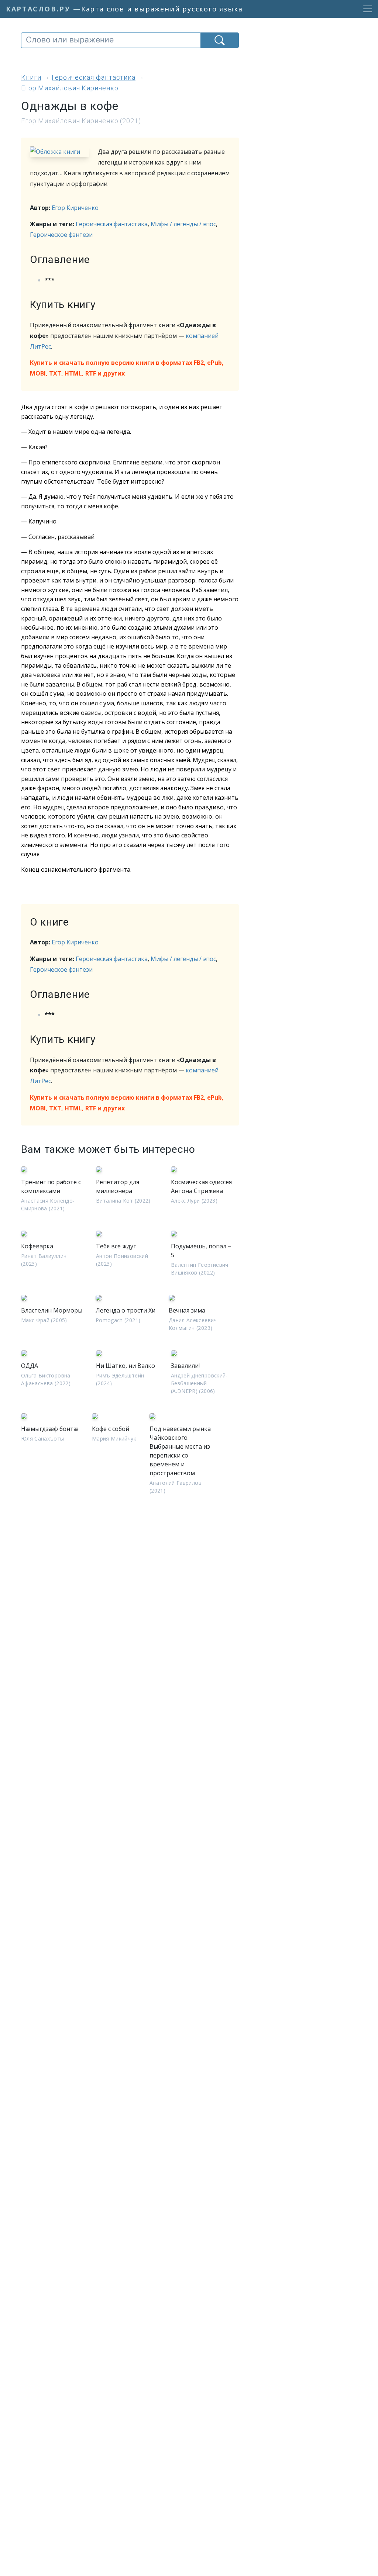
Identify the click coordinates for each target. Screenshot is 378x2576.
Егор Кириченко (75, 208)
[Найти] (220, 40)
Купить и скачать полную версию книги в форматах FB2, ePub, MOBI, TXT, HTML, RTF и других (127, 368)
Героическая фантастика (112, 224)
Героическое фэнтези (61, 235)
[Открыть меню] (365, 9)
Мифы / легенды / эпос (183, 224)
